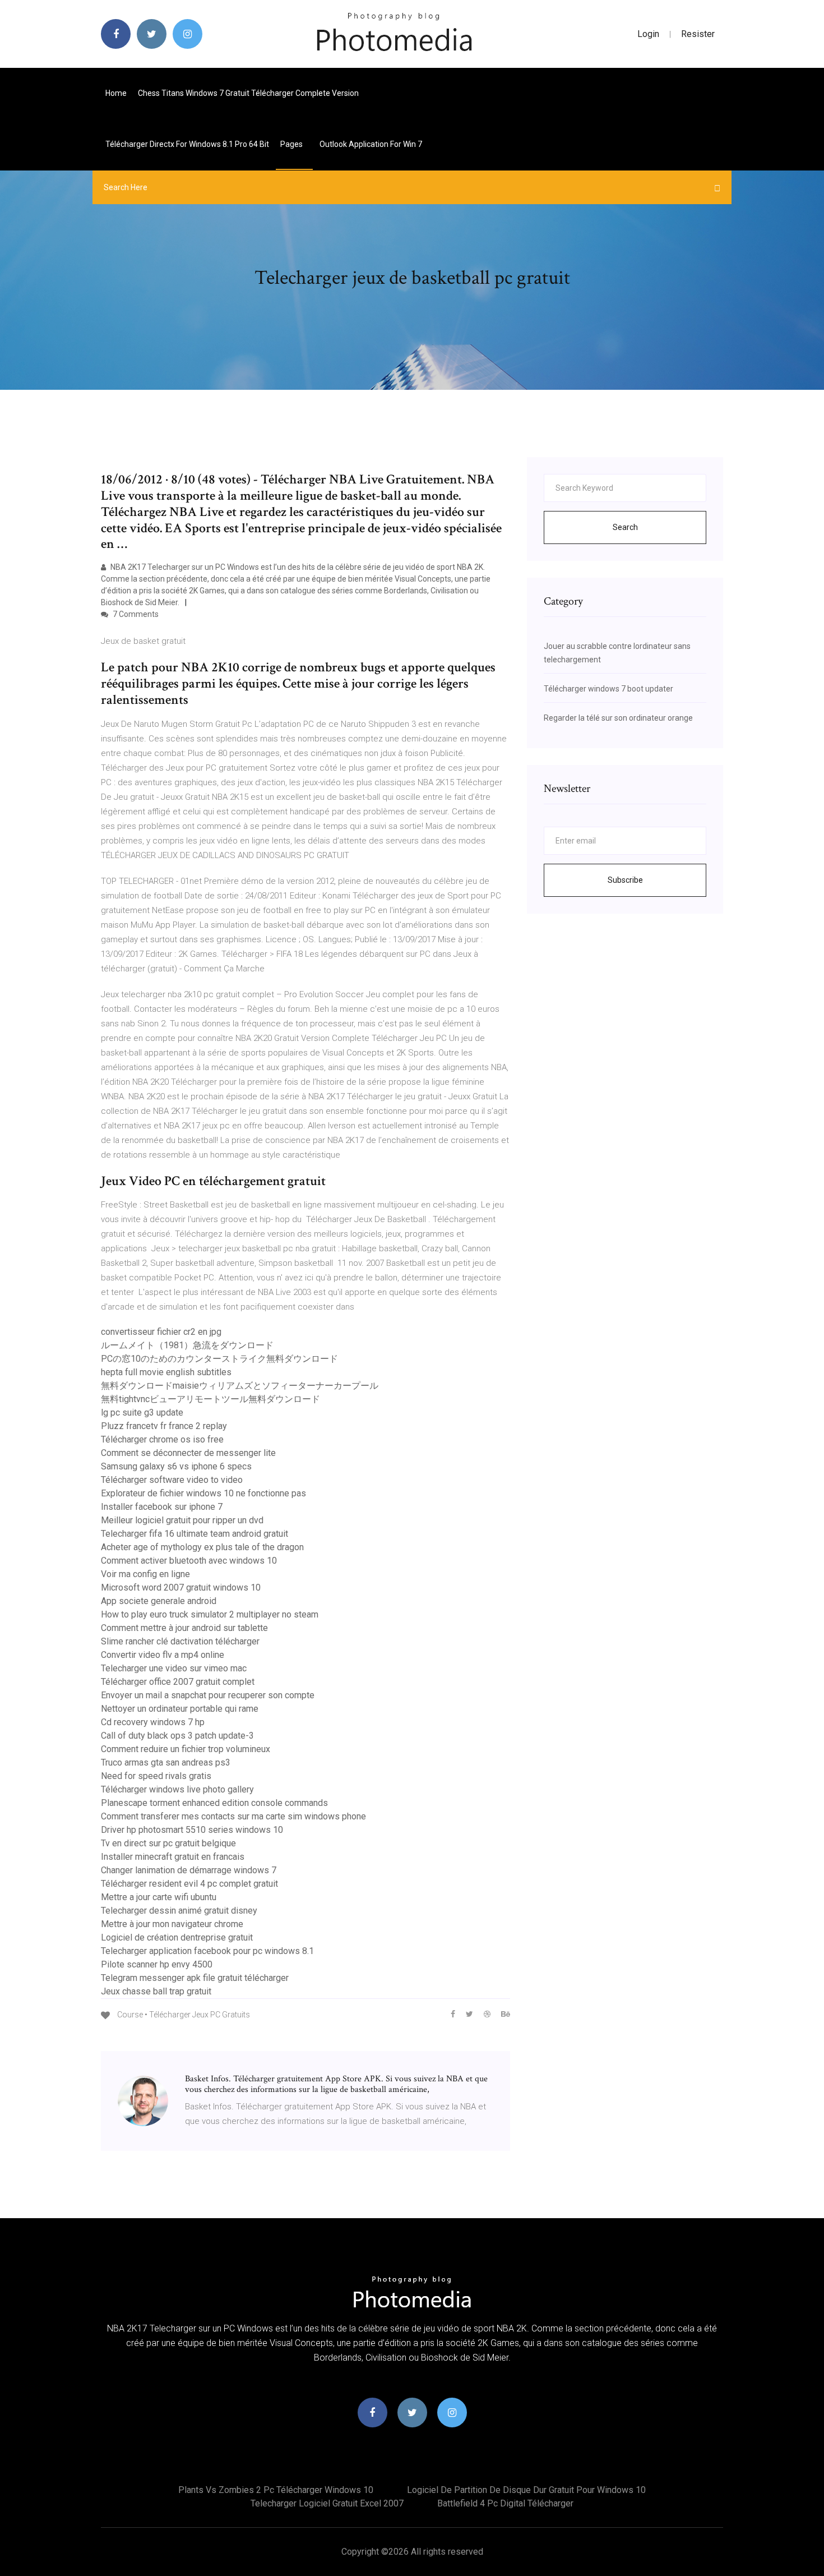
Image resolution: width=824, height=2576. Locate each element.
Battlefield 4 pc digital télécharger (505, 2503)
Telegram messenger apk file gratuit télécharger (195, 1978)
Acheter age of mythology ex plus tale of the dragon (202, 1547)
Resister (698, 34)
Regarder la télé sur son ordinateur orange (618, 718)
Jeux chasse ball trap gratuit (156, 1991)
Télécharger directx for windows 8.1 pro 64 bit (187, 144)
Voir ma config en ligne (145, 1574)
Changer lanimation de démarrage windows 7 (189, 1870)
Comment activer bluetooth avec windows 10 (189, 1561)
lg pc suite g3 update (142, 1413)
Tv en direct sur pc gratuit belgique (168, 1843)
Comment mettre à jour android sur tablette (184, 1628)
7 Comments (135, 614)
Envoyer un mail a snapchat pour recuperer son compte (208, 1695)
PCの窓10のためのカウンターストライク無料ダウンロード (219, 1359)
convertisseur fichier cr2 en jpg (161, 1332)
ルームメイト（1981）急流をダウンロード (187, 1345)
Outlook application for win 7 (371, 144)
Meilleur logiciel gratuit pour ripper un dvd (182, 1520)
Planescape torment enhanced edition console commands (214, 1803)
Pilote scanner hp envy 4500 (157, 1964)
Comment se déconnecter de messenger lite (188, 1453)
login (648, 34)
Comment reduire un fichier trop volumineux (186, 1749)
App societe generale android (159, 1601)
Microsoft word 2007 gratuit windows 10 (181, 1587)
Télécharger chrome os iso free (162, 1439)
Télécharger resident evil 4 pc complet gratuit (189, 1884)
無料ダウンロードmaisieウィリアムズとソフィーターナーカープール (240, 1386)
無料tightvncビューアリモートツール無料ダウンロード (210, 1399)
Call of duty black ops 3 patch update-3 (177, 1736)
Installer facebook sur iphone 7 (162, 1507)
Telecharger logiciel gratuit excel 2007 (327, 2503)
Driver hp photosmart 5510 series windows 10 (192, 1830)
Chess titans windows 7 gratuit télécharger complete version (248, 93)
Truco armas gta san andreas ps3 (166, 1762)
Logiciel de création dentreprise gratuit (177, 1937)
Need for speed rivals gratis (156, 1776)
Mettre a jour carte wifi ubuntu (159, 1897)
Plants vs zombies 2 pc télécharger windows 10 (276, 2490)
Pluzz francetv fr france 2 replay (164, 1426)
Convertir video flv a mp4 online (163, 1655)
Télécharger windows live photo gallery (177, 1789)
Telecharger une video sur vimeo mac (174, 1668)
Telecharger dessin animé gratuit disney (179, 1911)
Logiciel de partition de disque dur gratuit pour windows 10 (526, 2490)
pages (292, 144)
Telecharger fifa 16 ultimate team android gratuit (195, 1534)
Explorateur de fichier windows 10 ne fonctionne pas (203, 1493)
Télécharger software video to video (172, 1480)
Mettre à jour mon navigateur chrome (172, 1924)
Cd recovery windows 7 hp (153, 1722)
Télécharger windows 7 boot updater (608, 689)
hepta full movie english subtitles (166, 1372)
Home (116, 93)
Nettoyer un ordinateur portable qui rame (180, 1709)
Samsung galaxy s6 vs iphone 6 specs (176, 1466)
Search (625, 527)
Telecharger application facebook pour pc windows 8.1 (207, 1951)
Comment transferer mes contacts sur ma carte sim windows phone (233, 1816)
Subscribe (625, 880)
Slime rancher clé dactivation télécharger (180, 1641)
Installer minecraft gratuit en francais (173, 1857)
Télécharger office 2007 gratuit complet (178, 1682)
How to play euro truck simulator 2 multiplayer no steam (210, 1614)
